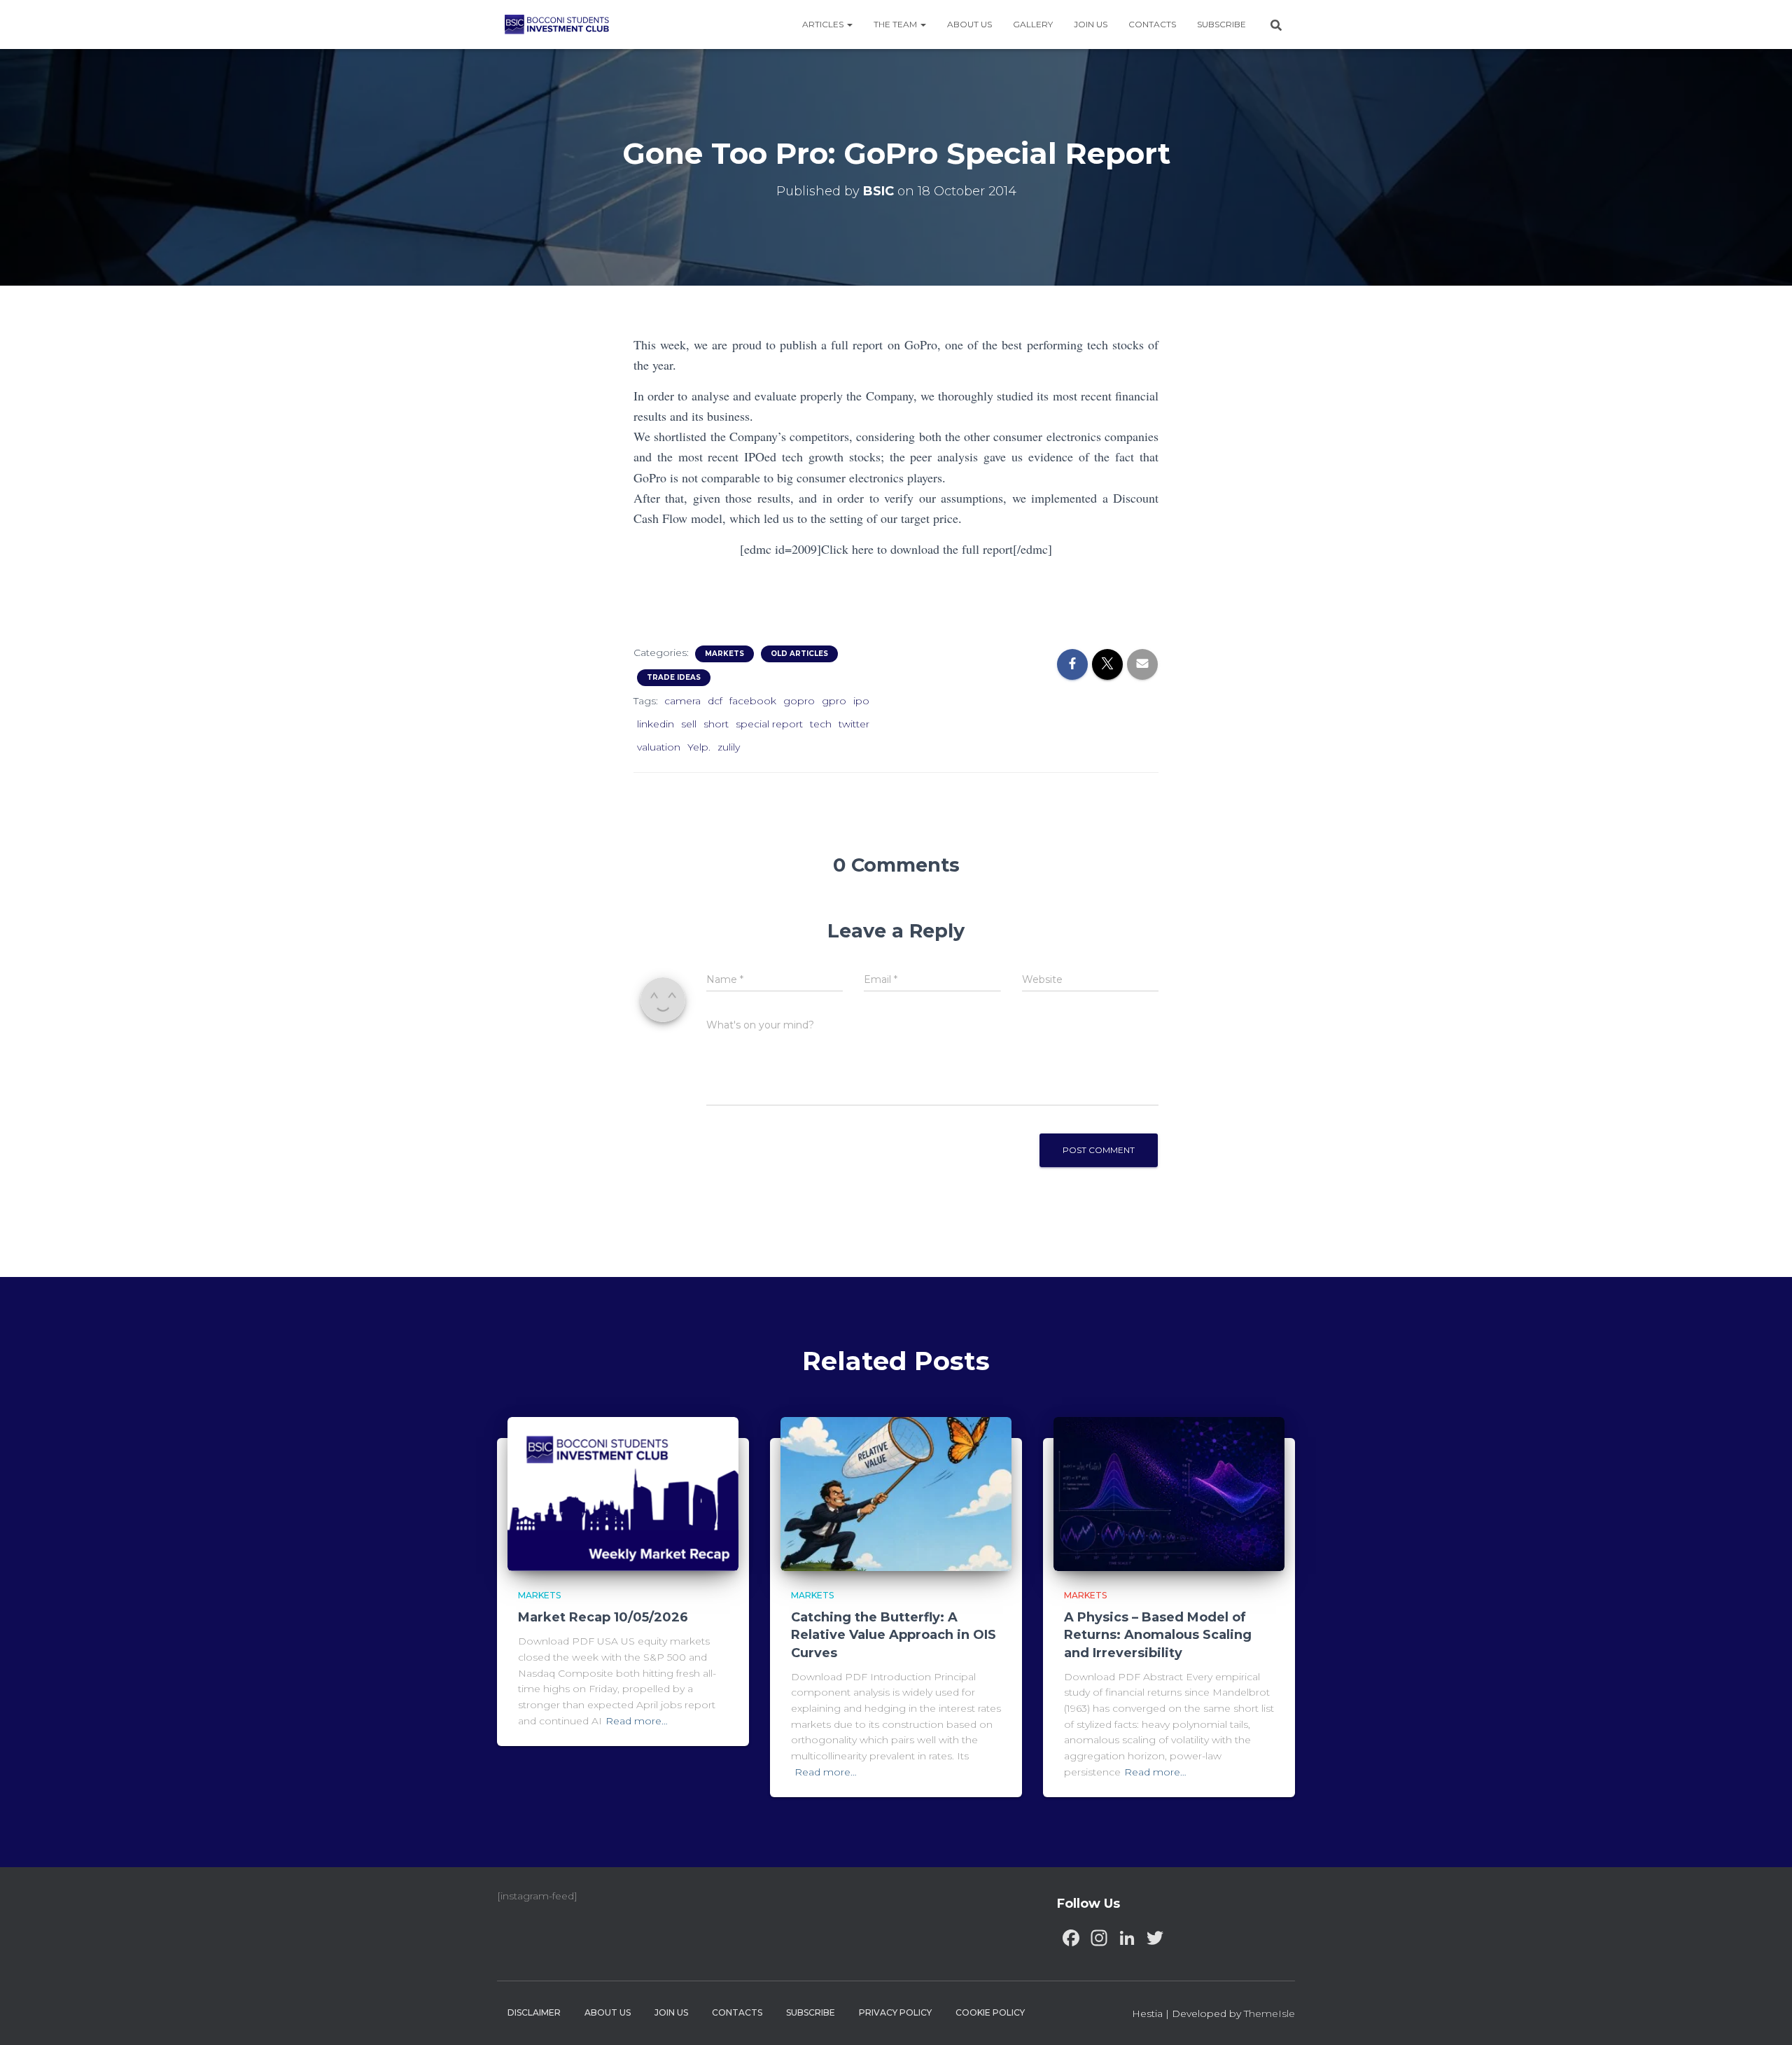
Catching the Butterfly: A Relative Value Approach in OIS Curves (894, 1635)
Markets (724, 654)
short (716, 724)
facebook (753, 701)
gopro (799, 701)
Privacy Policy (895, 2012)
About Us (969, 24)
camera (682, 701)
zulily (729, 747)
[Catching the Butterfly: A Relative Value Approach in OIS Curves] (896, 1493)
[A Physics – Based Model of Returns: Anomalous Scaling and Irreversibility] (1169, 1493)
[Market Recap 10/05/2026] (623, 1493)
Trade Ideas (674, 677)
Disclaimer (534, 2012)
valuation (659, 747)
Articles (824, 24)
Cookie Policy (990, 2012)
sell (689, 724)
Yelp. (699, 747)
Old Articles (799, 654)
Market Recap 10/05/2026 (603, 1617)
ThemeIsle (1269, 2013)
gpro (834, 701)
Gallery (1033, 24)
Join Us (1091, 24)
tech (821, 724)
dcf (715, 701)
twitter (854, 724)
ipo (861, 701)
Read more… (637, 1721)
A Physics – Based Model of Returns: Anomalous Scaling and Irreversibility (1158, 1635)
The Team (896, 24)
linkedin (656, 724)
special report (769, 724)
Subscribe (1221, 24)
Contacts (1152, 24)
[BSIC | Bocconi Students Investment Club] (557, 25)
